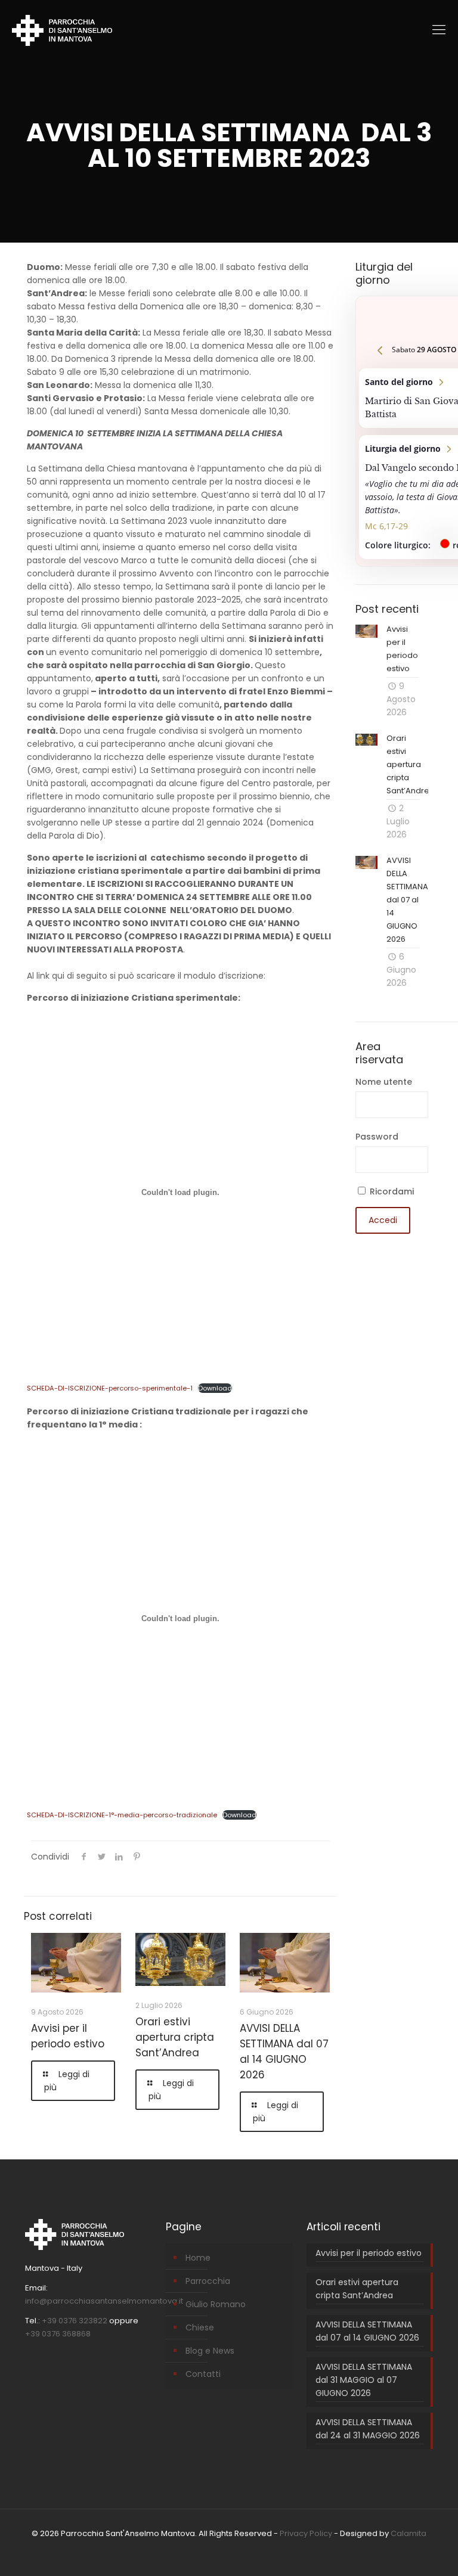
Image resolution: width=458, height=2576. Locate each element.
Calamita (409, 2533)
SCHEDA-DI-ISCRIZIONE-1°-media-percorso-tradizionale (122, 1815)
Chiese (200, 2327)
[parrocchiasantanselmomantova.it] (62, 30)
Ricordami (391, 1191)
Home (198, 2258)
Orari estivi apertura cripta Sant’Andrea (175, 2037)
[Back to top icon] (400, 2550)
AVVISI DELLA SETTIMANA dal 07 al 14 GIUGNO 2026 (367, 2331)
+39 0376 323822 (75, 2321)
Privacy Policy (306, 2533)
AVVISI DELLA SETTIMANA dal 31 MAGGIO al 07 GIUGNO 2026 (364, 2380)
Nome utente (384, 1082)
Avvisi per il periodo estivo (369, 2253)
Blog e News (210, 2351)
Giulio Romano (216, 2304)
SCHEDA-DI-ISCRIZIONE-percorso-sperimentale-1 (110, 1388)
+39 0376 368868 (58, 2334)
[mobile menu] (439, 30)
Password (377, 1137)
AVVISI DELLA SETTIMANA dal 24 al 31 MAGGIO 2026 (368, 2429)
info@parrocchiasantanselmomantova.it (104, 2301)
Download (215, 1388)
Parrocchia (208, 2281)
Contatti (203, 2374)
